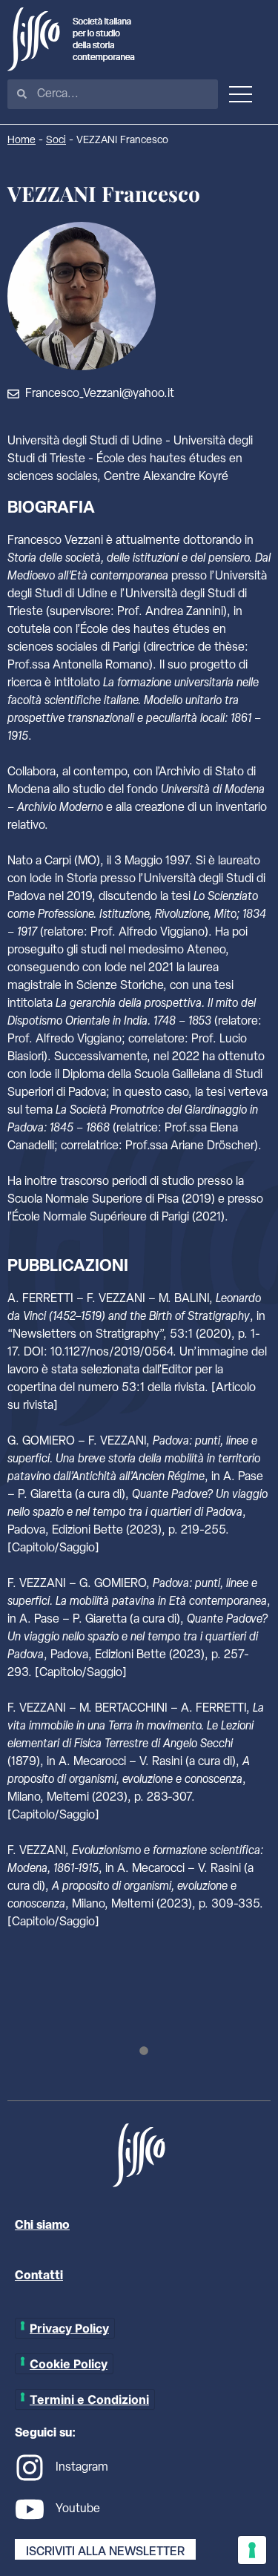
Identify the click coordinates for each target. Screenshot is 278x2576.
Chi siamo (42, 2226)
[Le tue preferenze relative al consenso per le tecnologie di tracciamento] (252, 2550)
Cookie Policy (69, 2364)
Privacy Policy (69, 2328)
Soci (56, 141)
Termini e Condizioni (89, 2399)
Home (21, 141)
